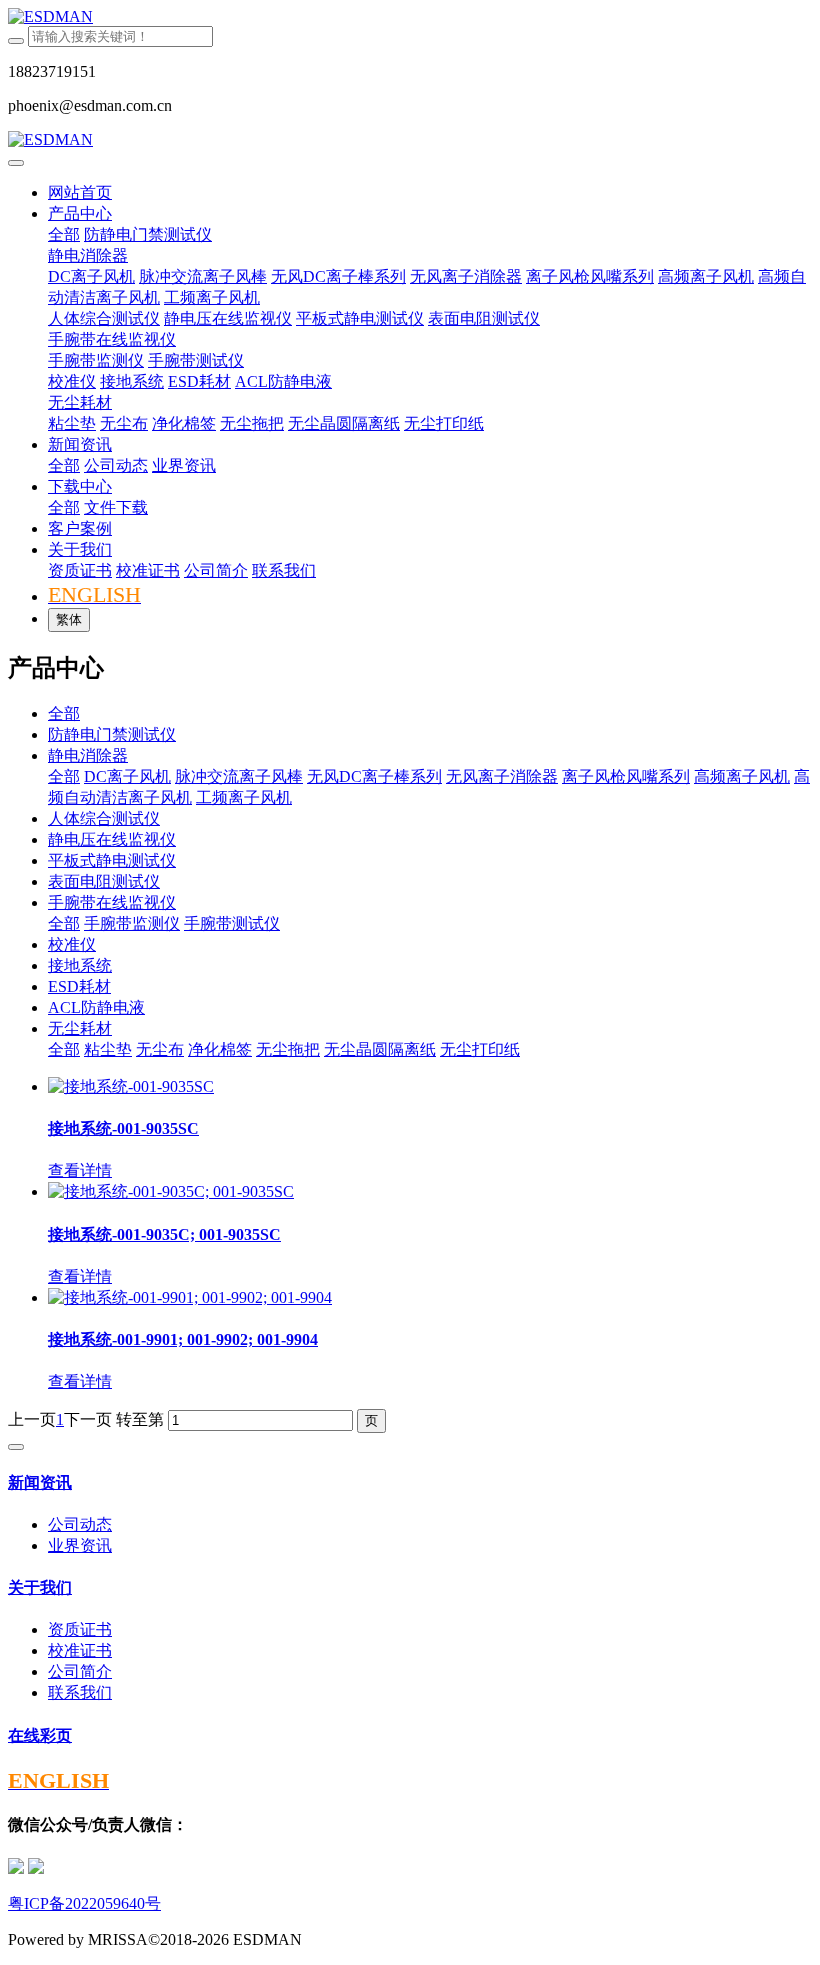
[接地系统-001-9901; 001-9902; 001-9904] (190, 1297)
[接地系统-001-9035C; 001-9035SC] (171, 1191)
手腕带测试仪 (232, 923)
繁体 (69, 619)
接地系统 (80, 965)
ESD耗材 (79, 986)
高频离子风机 (742, 776)
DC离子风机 (127, 776)
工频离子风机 (244, 797)
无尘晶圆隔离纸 (380, 1049)
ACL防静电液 (96, 1007)
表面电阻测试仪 (104, 881)
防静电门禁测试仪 (112, 734)
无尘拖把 (288, 1049)
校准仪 (72, 944)
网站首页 (80, 192)
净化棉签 (220, 1049)
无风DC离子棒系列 (374, 776)
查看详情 (80, 1170)
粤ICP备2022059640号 (84, 1903)
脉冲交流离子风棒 (239, 776)
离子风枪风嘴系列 (626, 776)
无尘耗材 (80, 1028)
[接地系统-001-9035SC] (131, 1086)
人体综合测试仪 (104, 818)
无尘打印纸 (480, 1049)
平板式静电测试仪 (112, 860)
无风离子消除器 (502, 776)
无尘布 (160, 1049)
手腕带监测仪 (132, 923)
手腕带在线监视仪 (112, 902)
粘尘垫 (108, 1049)
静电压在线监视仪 (112, 839)
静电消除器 (88, 755)
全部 (64, 234)
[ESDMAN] (410, 17)
